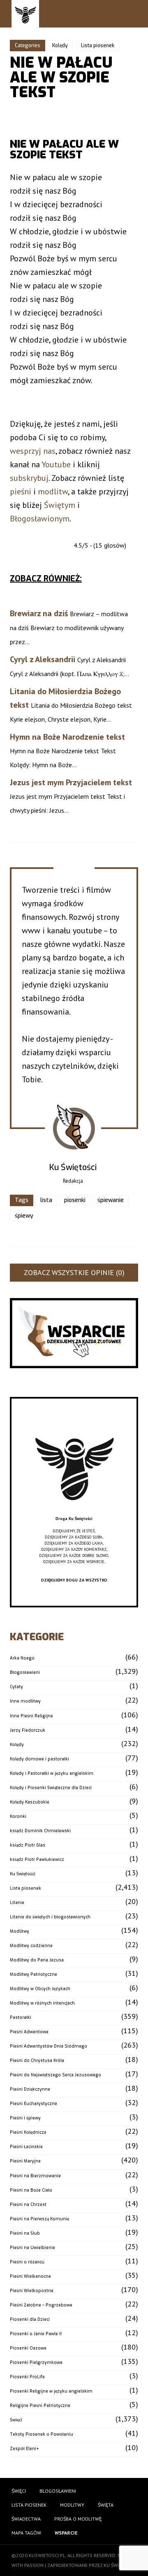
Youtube (56, 464)
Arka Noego (22, 1658)
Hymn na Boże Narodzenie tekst (67, 737)
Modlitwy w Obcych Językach (40, 1989)
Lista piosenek (98, 46)
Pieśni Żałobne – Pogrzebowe (41, 2305)
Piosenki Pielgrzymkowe (36, 2362)
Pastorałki (21, 2017)
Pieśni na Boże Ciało (31, 2190)
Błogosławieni (25, 1672)
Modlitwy (20, 1931)
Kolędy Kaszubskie (30, 1802)
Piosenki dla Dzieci (30, 2319)
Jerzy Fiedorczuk (28, 1730)
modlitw (53, 491)
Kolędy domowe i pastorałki (39, 1759)
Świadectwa (26, 2519)
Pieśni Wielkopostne (32, 2291)
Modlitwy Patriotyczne (34, 1974)
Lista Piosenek (29, 2505)
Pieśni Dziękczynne (30, 2089)
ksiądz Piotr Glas (28, 1845)
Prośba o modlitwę (78, 2519)
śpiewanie (111, 1200)
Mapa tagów (26, 2533)
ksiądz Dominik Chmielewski (40, 1831)
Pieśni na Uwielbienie (32, 2248)
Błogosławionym (40, 519)
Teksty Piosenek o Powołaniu (42, 2434)
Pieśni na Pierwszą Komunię (39, 2219)
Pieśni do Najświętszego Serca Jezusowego (55, 2075)
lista (46, 1200)
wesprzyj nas (33, 451)
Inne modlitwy (25, 1701)
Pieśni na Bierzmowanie (35, 2176)
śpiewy (24, 1216)
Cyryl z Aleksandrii (43, 659)
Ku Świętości (23, 1874)
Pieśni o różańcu (27, 2262)
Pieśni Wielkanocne (30, 2276)
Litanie (17, 1903)
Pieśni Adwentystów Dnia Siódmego (49, 2046)
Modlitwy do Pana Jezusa (37, 1960)
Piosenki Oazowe (28, 2348)
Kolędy (60, 46)
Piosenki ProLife (27, 2377)
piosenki (75, 1200)
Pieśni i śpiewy (25, 2118)
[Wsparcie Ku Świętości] (74, 1512)
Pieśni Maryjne (25, 2161)
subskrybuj (29, 478)
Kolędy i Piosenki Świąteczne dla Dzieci (51, 1788)
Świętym (60, 505)
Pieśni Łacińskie (26, 2147)
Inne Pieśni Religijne (31, 1716)
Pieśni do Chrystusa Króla (37, 2061)
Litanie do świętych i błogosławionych (50, 1917)
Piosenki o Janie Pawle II (36, 2334)
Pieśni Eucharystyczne (34, 2104)
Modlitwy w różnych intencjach (42, 2003)
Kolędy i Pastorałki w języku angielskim (52, 1773)
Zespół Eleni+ (24, 2449)
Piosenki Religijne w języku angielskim (51, 2391)
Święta (106, 2505)
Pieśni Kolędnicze (28, 2132)
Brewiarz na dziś (39, 613)
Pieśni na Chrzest (28, 2205)
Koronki (18, 1816)
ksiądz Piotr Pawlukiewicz (37, 1859)
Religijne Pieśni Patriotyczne (40, 2406)
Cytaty (16, 1687)
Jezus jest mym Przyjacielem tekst (71, 782)
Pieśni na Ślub (25, 2233)
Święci (16, 2420)
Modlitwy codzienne (31, 1946)
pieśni (21, 491)
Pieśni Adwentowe (29, 2032)
